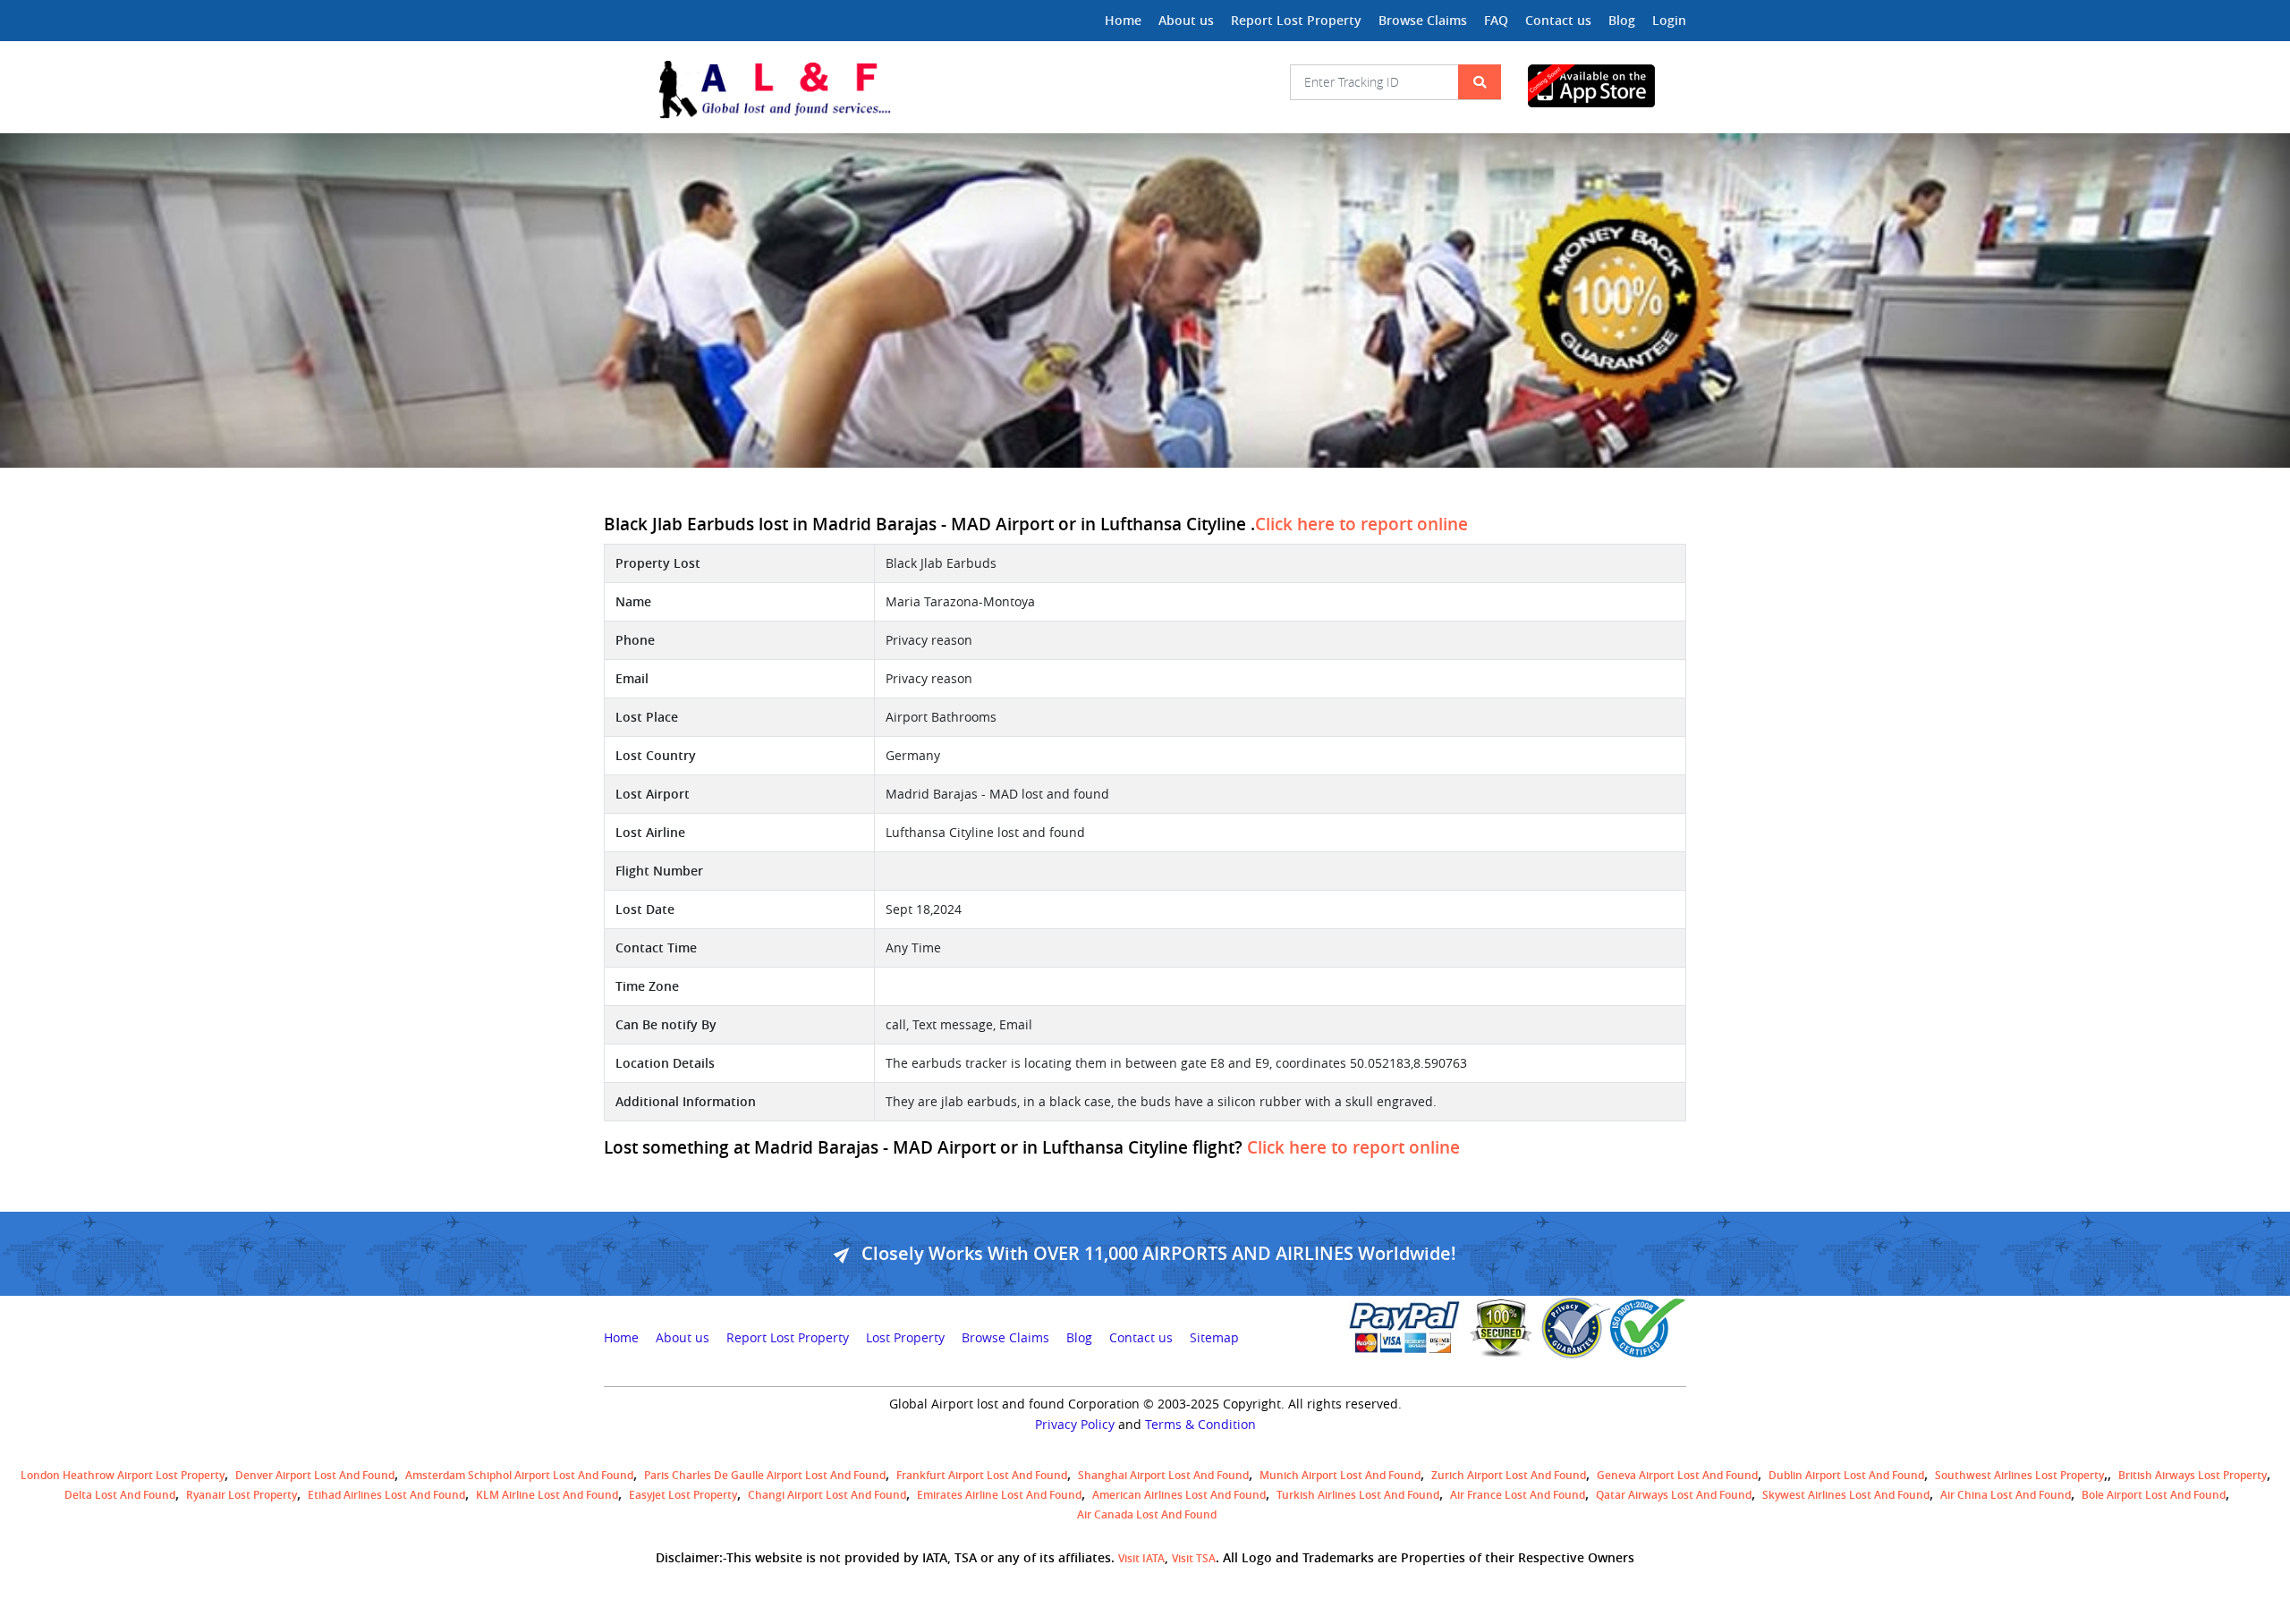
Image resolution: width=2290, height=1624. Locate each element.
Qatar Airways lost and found (1674, 1495)
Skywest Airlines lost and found (1846, 1495)
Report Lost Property (1296, 20)
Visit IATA (1141, 1558)
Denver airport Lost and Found (315, 1475)
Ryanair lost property (242, 1495)
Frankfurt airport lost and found (982, 1475)
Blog (1622, 20)
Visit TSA (1194, 1558)
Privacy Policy (1075, 1425)
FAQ (1496, 20)
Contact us (1558, 20)
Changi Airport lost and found (827, 1495)
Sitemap (1214, 1338)
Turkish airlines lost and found (1358, 1495)
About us (1186, 20)
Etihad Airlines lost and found (386, 1495)
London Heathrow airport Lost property (123, 1475)
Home (1123, 20)
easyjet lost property (683, 1495)
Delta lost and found (120, 1495)
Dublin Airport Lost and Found (1846, 1475)
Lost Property (905, 1338)
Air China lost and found (2006, 1495)
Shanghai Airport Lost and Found (1163, 1475)
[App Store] (1607, 86)
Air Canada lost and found (1147, 1514)
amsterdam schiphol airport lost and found (519, 1475)
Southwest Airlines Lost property (2019, 1475)
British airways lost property (2192, 1475)
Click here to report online (1361, 524)
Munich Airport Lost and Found (1340, 1475)
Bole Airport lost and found (2154, 1495)
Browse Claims (1423, 20)
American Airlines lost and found (1179, 1495)
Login (1669, 20)
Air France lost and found (1518, 1495)
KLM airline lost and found (547, 1495)
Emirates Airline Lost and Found (999, 1495)
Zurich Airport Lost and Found (1509, 1475)
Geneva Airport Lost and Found (1677, 1475)
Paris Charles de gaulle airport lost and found (765, 1475)
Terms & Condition (1200, 1425)
